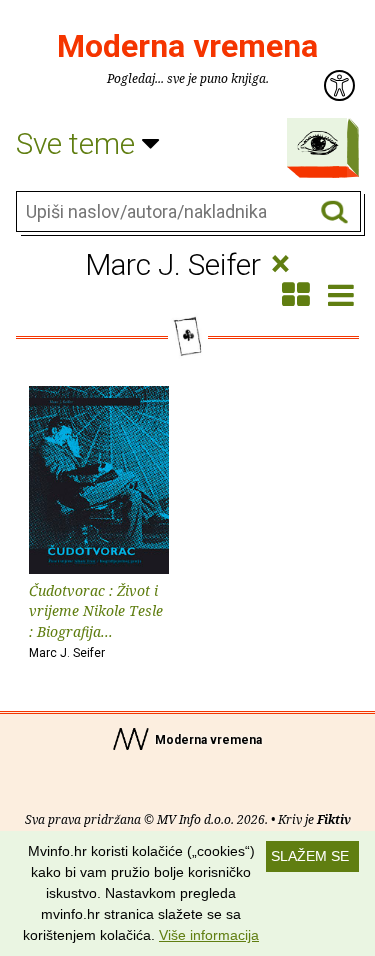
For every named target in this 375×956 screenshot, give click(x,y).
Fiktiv (334, 819)
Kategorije (318, 143)
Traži (334, 212)
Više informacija (209, 935)
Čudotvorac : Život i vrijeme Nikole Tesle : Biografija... (96, 620)
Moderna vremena (187, 46)
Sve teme (79, 143)
